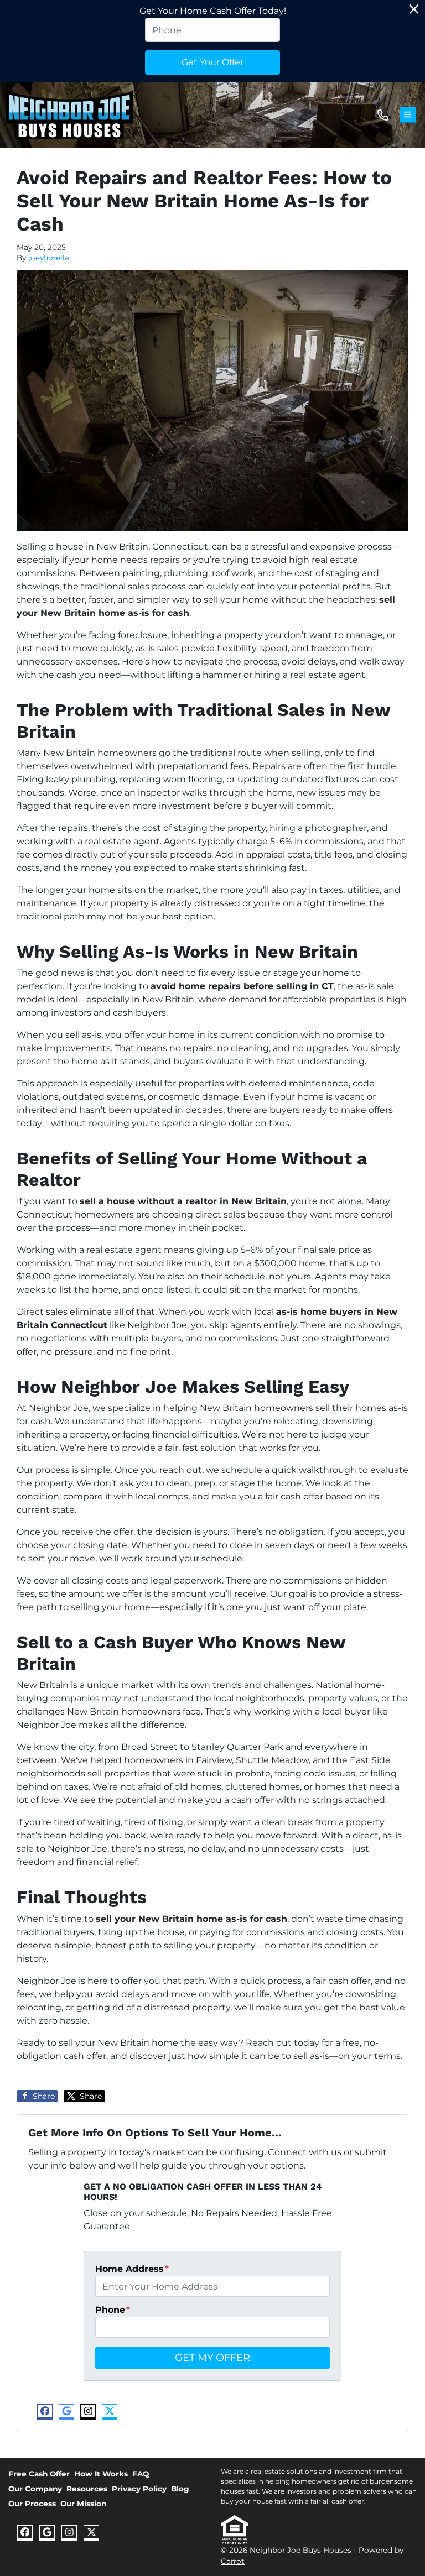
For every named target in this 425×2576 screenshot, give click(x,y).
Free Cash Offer (39, 2474)
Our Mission (83, 2504)
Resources (87, 2489)
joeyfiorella (49, 258)
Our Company (35, 2489)
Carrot (233, 2561)
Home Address (132, 2269)
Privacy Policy (139, 2489)
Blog (180, 2489)
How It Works (101, 2474)
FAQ (141, 2474)
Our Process (32, 2504)
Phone (113, 2310)
